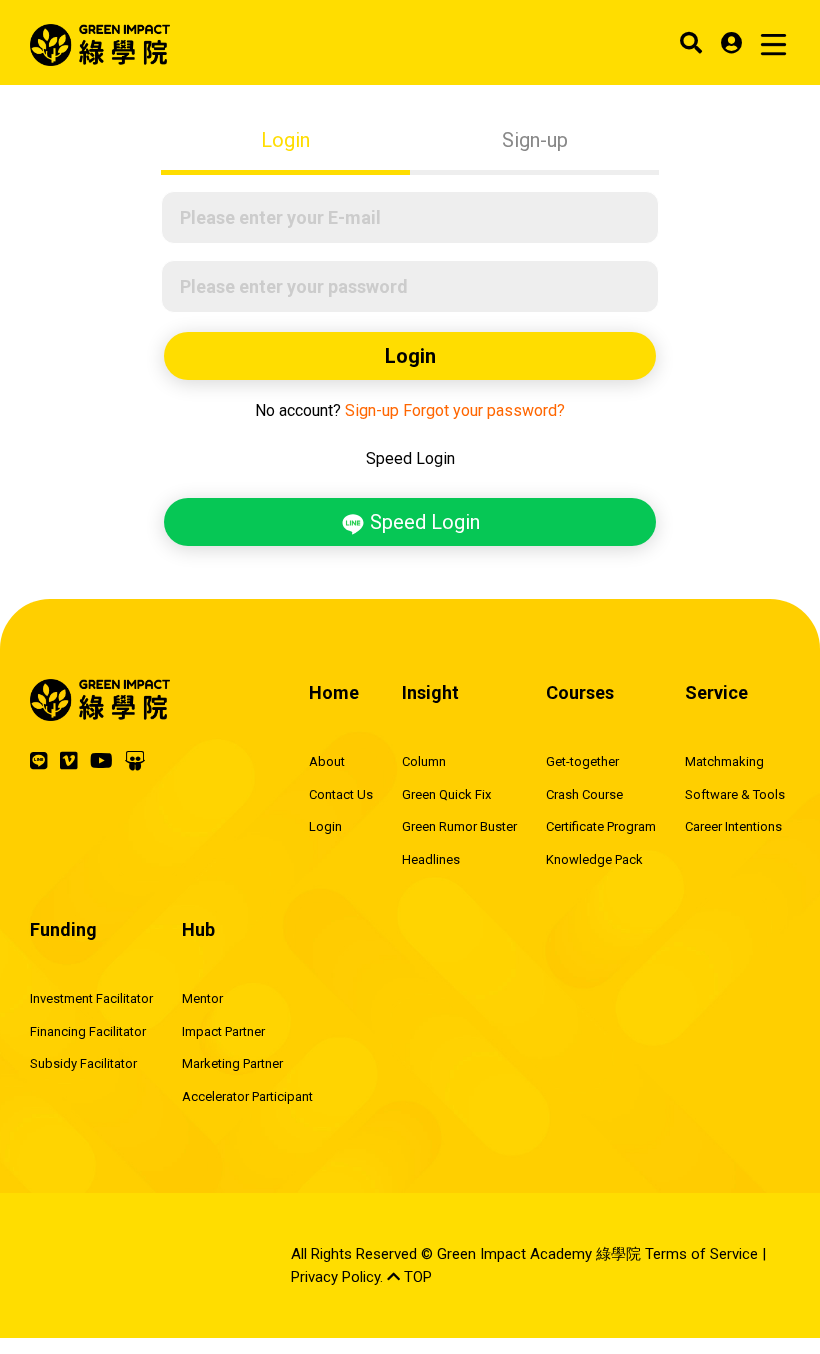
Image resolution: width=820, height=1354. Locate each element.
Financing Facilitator (88, 1031)
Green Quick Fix (446, 794)
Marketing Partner (232, 1063)
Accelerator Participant (247, 1096)
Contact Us (341, 794)
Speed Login (422, 522)
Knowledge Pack (594, 859)
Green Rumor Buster (459, 826)
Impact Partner (223, 1031)
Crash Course (584, 794)
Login (285, 140)
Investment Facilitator (91, 998)
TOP (416, 1277)
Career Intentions (733, 826)
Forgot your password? (484, 410)
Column (424, 761)
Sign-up (535, 140)
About (327, 761)
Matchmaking (724, 761)
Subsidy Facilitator (83, 1063)
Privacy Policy (335, 1277)
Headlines (431, 859)
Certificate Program (601, 826)
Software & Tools (735, 794)
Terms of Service (701, 1254)
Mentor (202, 998)
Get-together (582, 761)
